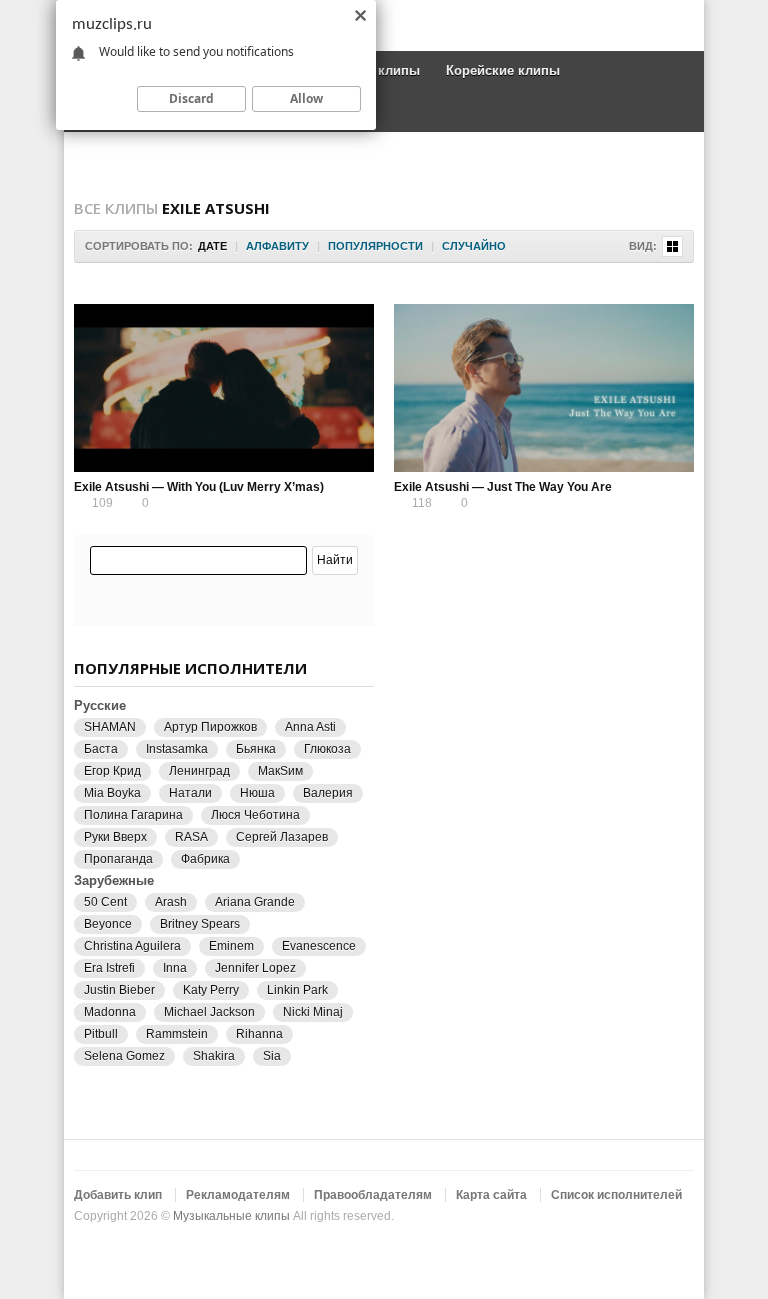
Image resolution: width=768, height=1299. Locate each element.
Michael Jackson (209, 1012)
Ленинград (199, 771)
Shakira (214, 1056)
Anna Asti (310, 727)
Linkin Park (297, 990)
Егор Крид (112, 771)
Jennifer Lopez (255, 968)
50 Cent (105, 902)
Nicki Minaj (313, 1012)
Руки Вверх (115, 837)
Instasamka (177, 749)
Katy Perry (211, 990)
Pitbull (101, 1034)
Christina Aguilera (132, 946)
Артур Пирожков (210, 727)
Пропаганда (118, 859)
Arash (171, 902)
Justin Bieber (119, 990)
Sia (272, 1056)
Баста (101, 749)
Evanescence (319, 946)
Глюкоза (327, 749)
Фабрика (205, 859)
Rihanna (259, 1034)
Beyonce (108, 924)
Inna (175, 968)
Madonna (110, 1012)
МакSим (280, 771)
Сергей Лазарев (282, 837)
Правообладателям (373, 1195)
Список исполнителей (616, 1195)
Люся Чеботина (255, 815)
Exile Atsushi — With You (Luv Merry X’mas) (199, 487)
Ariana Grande (255, 902)
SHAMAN (110, 727)
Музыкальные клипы (231, 1216)
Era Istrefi (109, 968)
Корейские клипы (503, 70)
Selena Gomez (124, 1056)
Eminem (231, 946)
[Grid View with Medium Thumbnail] (672, 246)
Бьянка (256, 749)
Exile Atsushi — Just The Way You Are (503, 487)
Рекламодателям (238, 1195)
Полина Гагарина (133, 815)
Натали (190, 793)
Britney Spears (200, 924)
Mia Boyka (112, 793)
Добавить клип (118, 1195)
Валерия (328, 793)
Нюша (257, 793)
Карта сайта (491, 1195)
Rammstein (177, 1034)
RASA (191, 837)
